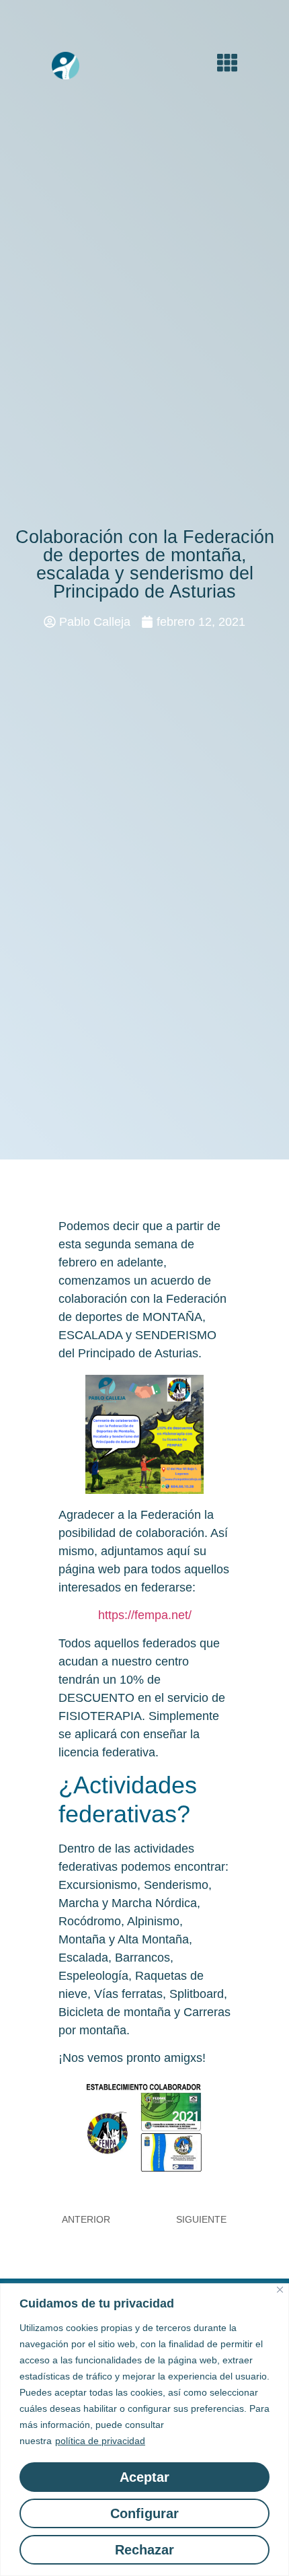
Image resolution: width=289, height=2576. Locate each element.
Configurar (144, 2513)
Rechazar (144, 2550)
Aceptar (144, 2477)
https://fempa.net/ (145, 1615)
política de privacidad (100, 2441)
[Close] (280, 2290)
